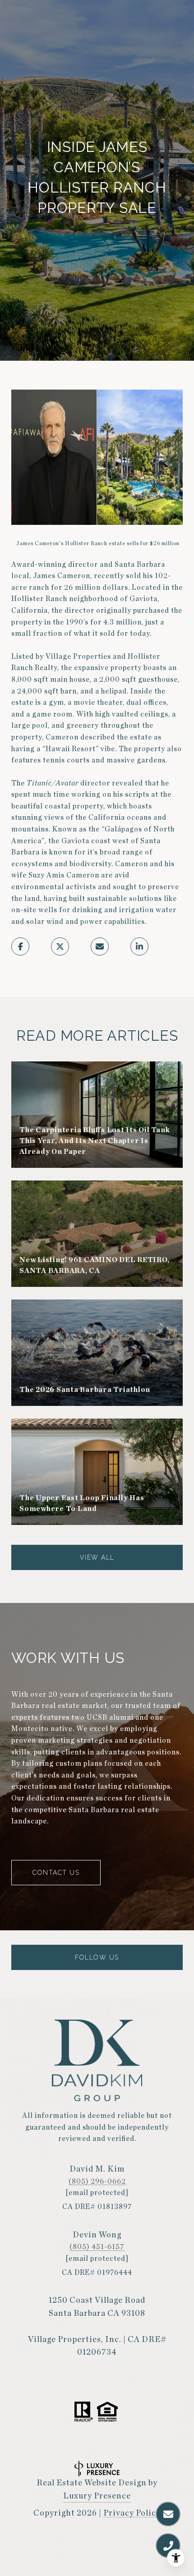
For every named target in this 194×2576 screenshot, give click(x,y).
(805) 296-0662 (97, 2181)
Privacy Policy (132, 2513)
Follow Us (97, 1957)
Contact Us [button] (56, 1873)
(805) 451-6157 (97, 2247)
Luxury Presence (97, 2496)
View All (97, 1557)
